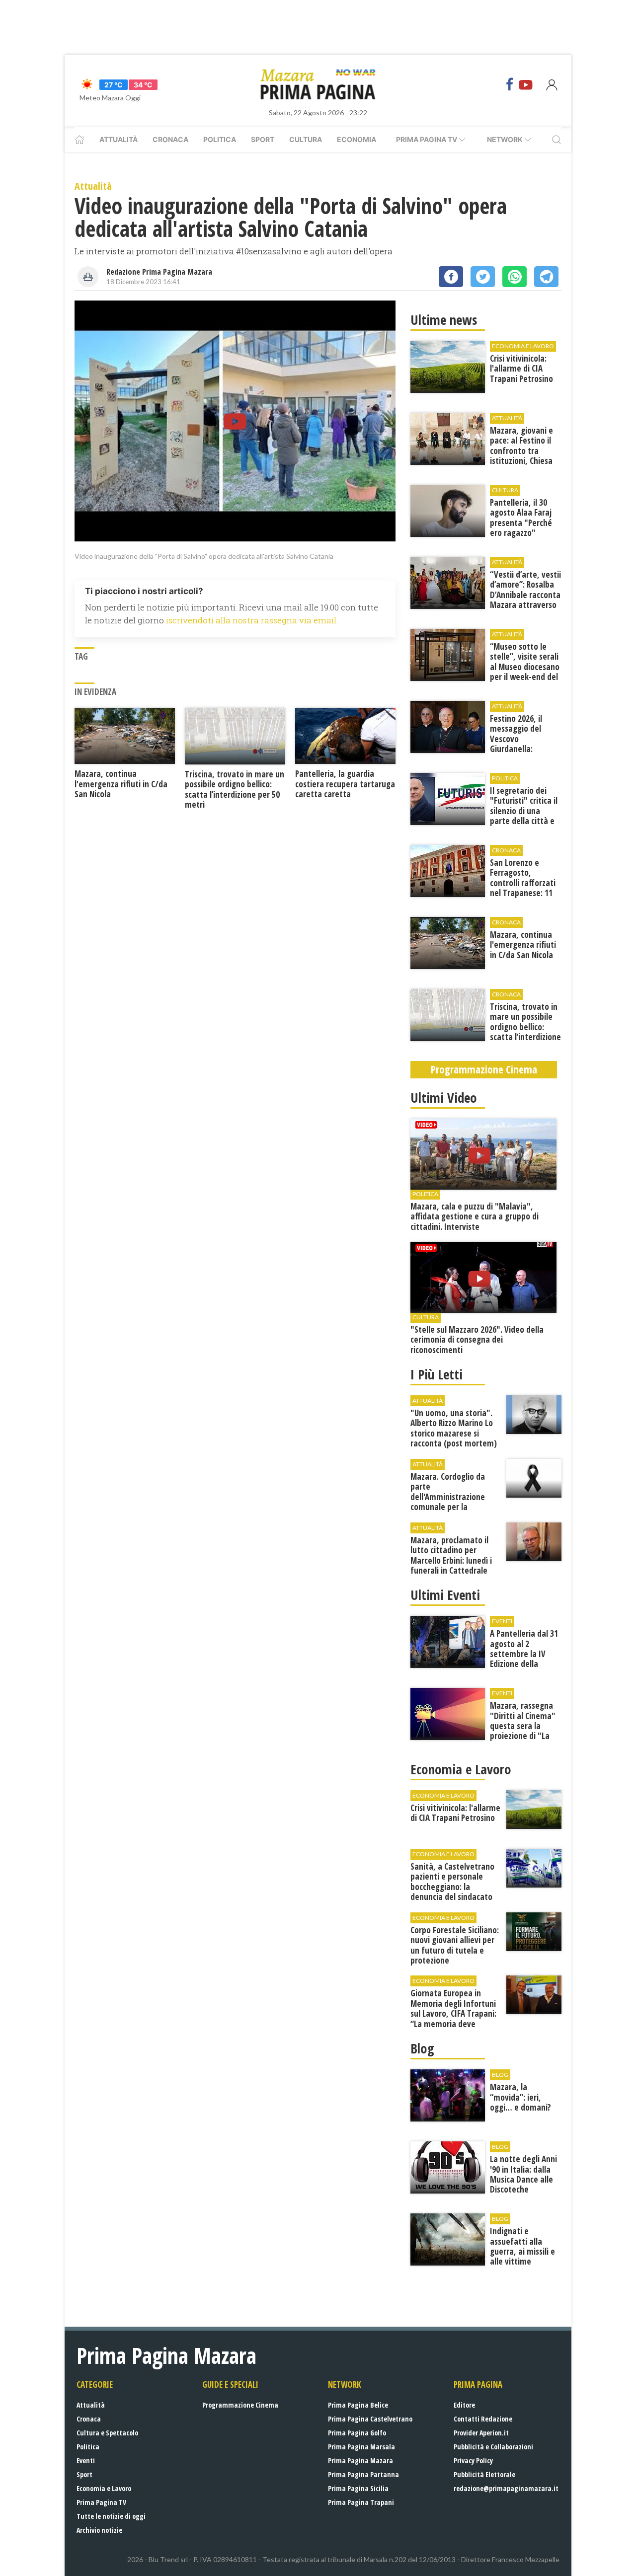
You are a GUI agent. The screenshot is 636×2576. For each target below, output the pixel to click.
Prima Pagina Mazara (360, 2461)
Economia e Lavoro (104, 2488)
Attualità (119, 139)
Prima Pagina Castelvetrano (370, 2419)
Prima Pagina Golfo (357, 2433)
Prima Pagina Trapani (361, 2502)
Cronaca (170, 139)
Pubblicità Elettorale (484, 2474)
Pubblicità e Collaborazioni (493, 2447)
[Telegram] (546, 277)
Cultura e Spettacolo (107, 2433)
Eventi (86, 2461)
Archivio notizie (99, 2530)
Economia (357, 139)
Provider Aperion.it (481, 2433)
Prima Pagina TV (101, 2502)
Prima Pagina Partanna (363, 2474)
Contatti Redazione (483, 2419)
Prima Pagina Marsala (361, 2447)
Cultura (306, 139)
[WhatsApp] (515, 277)
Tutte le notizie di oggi (111, 2516)
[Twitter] (483, 277)
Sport (263, 139)
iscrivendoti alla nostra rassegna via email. (252, 620)
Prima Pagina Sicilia (358, 2488)
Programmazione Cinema (240, 2405)
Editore (464, 2405)
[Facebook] (510, 84)
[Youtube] (526, 84)
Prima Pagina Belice (358, 2405)
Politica (220, 139)
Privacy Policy (473, 2461)
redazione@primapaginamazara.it (506, 2488)
